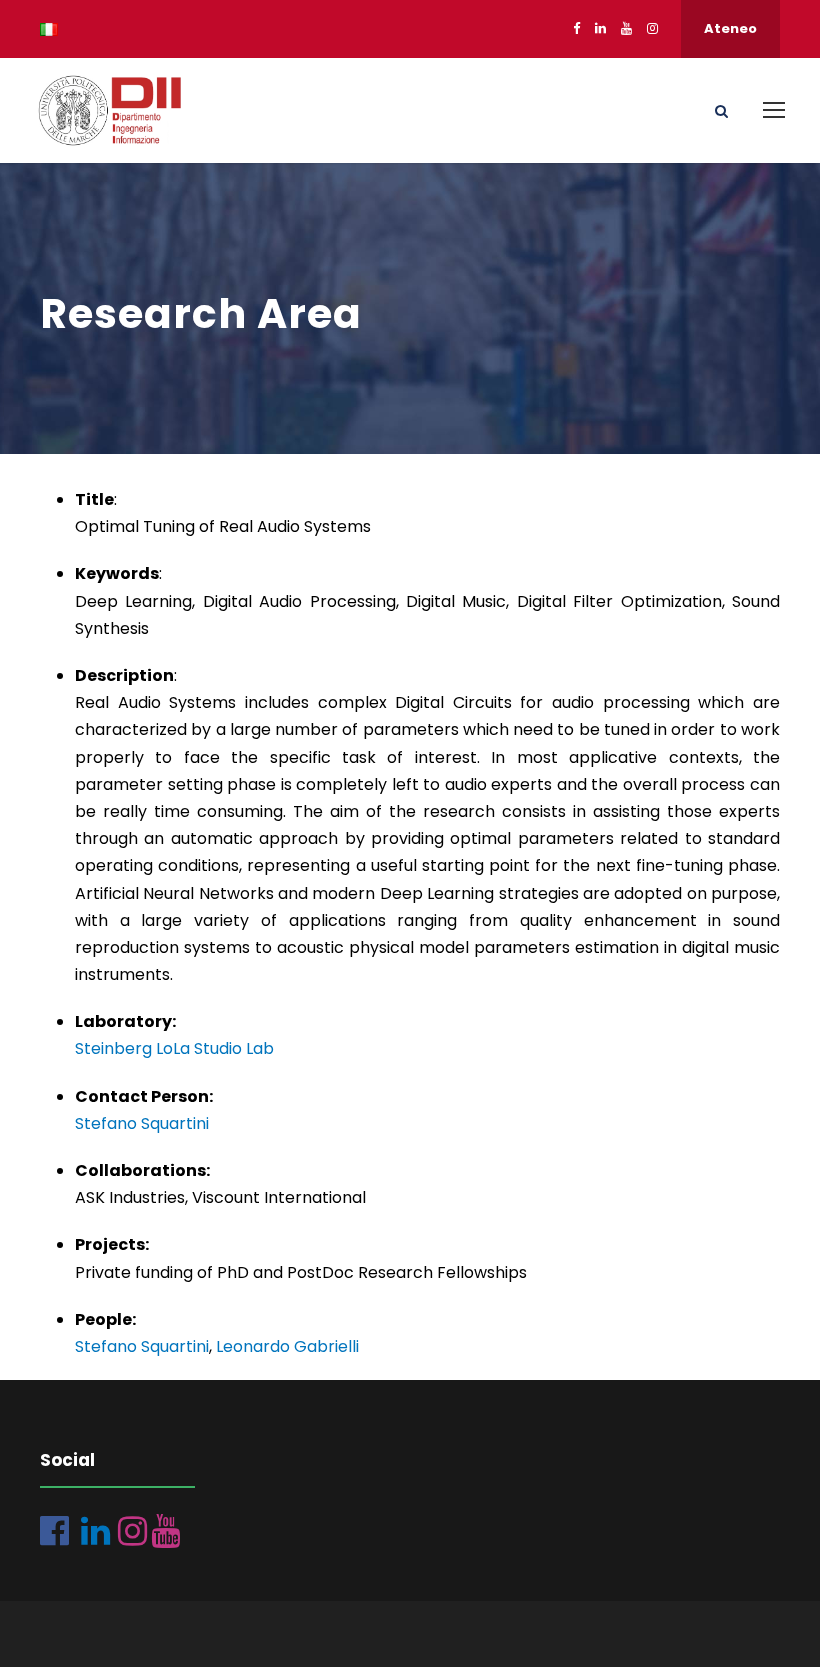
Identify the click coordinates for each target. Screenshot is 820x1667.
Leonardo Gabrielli (287, 1346)
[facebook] (576, 28)
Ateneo (730, 28)
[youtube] (626, 28)
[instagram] (652, 28)
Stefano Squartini (142, 1123)
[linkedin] (600, 28)
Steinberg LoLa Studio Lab (174, 1048)
